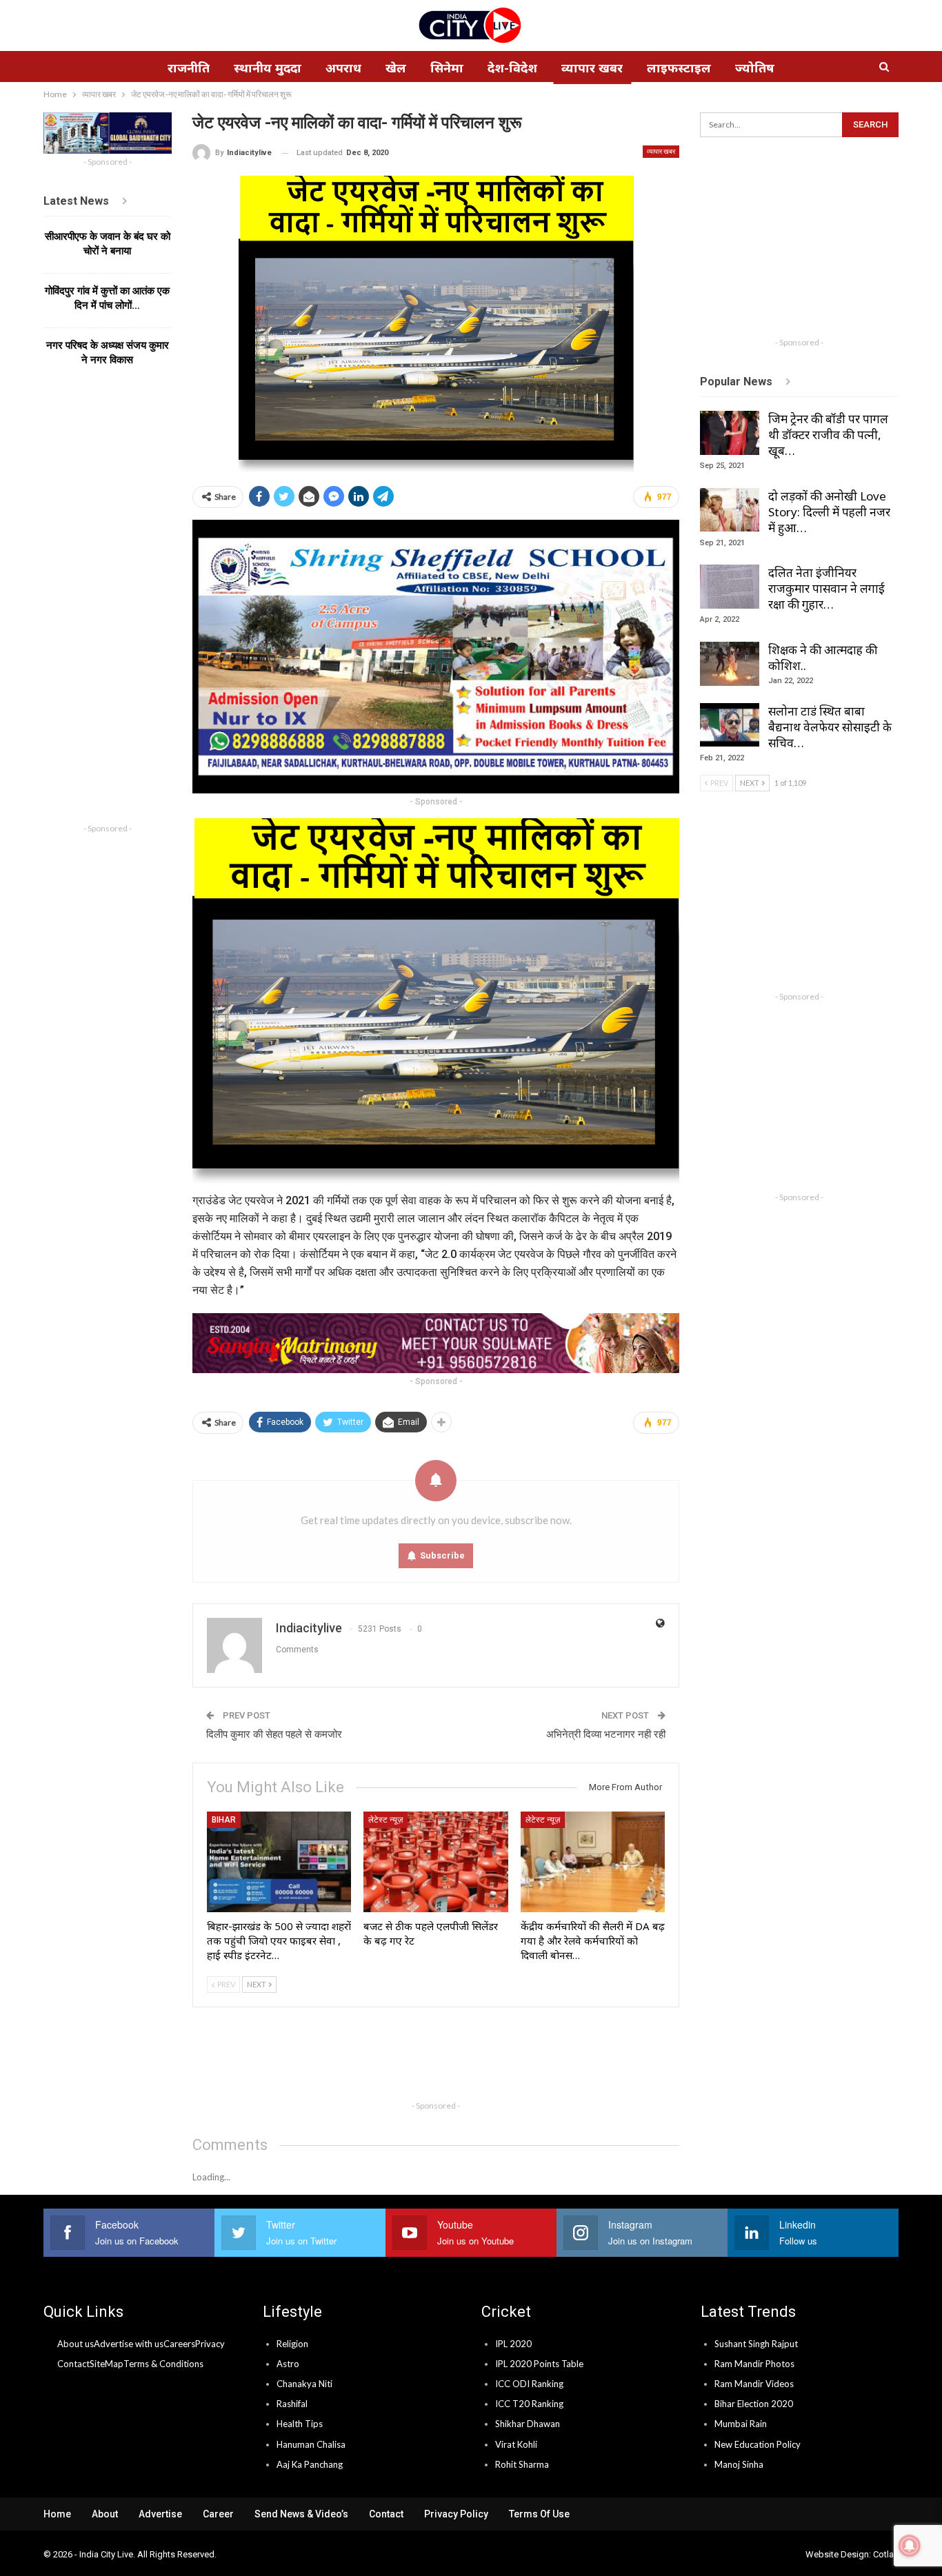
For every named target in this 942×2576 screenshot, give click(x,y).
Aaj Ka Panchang (310, 2464)
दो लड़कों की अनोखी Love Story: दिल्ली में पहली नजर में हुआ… (829, 512)
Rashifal (292, 2404)
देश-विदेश (512, 68)
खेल (396, 68)
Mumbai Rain (741, 2424)
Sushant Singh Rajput (756, 2344)
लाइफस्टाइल (679, 68)
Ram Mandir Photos (754, 2364)
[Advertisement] (443, 2062)
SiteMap (107, 2364)
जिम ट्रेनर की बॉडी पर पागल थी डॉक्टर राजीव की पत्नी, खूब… (828, 435)
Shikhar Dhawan (528, 2424)
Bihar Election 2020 (754, 2404)
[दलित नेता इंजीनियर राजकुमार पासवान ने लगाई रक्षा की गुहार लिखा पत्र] (730, 587)
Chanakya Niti (304, 2384)
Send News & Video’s (301, 2514)
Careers (179, 2344)
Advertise (160, 2514)
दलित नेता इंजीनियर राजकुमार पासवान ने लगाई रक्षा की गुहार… (826, 588)
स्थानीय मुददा (268, 68)
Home (57, 2514)
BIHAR (224, 1820)
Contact (73, 2364)
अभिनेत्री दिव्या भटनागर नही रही (606, 1734)
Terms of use (539, 2514)
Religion (292, 2344)
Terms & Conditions (163, 2364)
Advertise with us (129, 2344)
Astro (288, 2364)
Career (218, 2514)
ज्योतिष (755, 68)
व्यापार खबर (592, 68)
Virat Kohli (516, 2444)
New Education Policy (758, 2444)
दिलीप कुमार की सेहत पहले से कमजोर (274, 1734)
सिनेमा (447, 68)
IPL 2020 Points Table (539, 2364)
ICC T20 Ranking (529, 2404)
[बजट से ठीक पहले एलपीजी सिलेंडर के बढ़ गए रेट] (436, 1862)
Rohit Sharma (522, 2464)
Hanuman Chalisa (311, 2444)
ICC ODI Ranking (529, 2384)
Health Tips (300, 2424)
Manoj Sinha (739, 2464)
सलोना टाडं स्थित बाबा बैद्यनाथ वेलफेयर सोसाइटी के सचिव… (830, 727)
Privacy (210, 2344)
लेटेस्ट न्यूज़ (385, 1820)
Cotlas (886, 2554)
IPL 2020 (513, 2344)
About (105, 2514)
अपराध (343, 68)
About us (76, 2344)
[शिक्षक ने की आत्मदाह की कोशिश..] (730, 664)
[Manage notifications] (910, 2546)
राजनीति (189, 68)
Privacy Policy (456, 2514)
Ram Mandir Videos (754, 2384)
